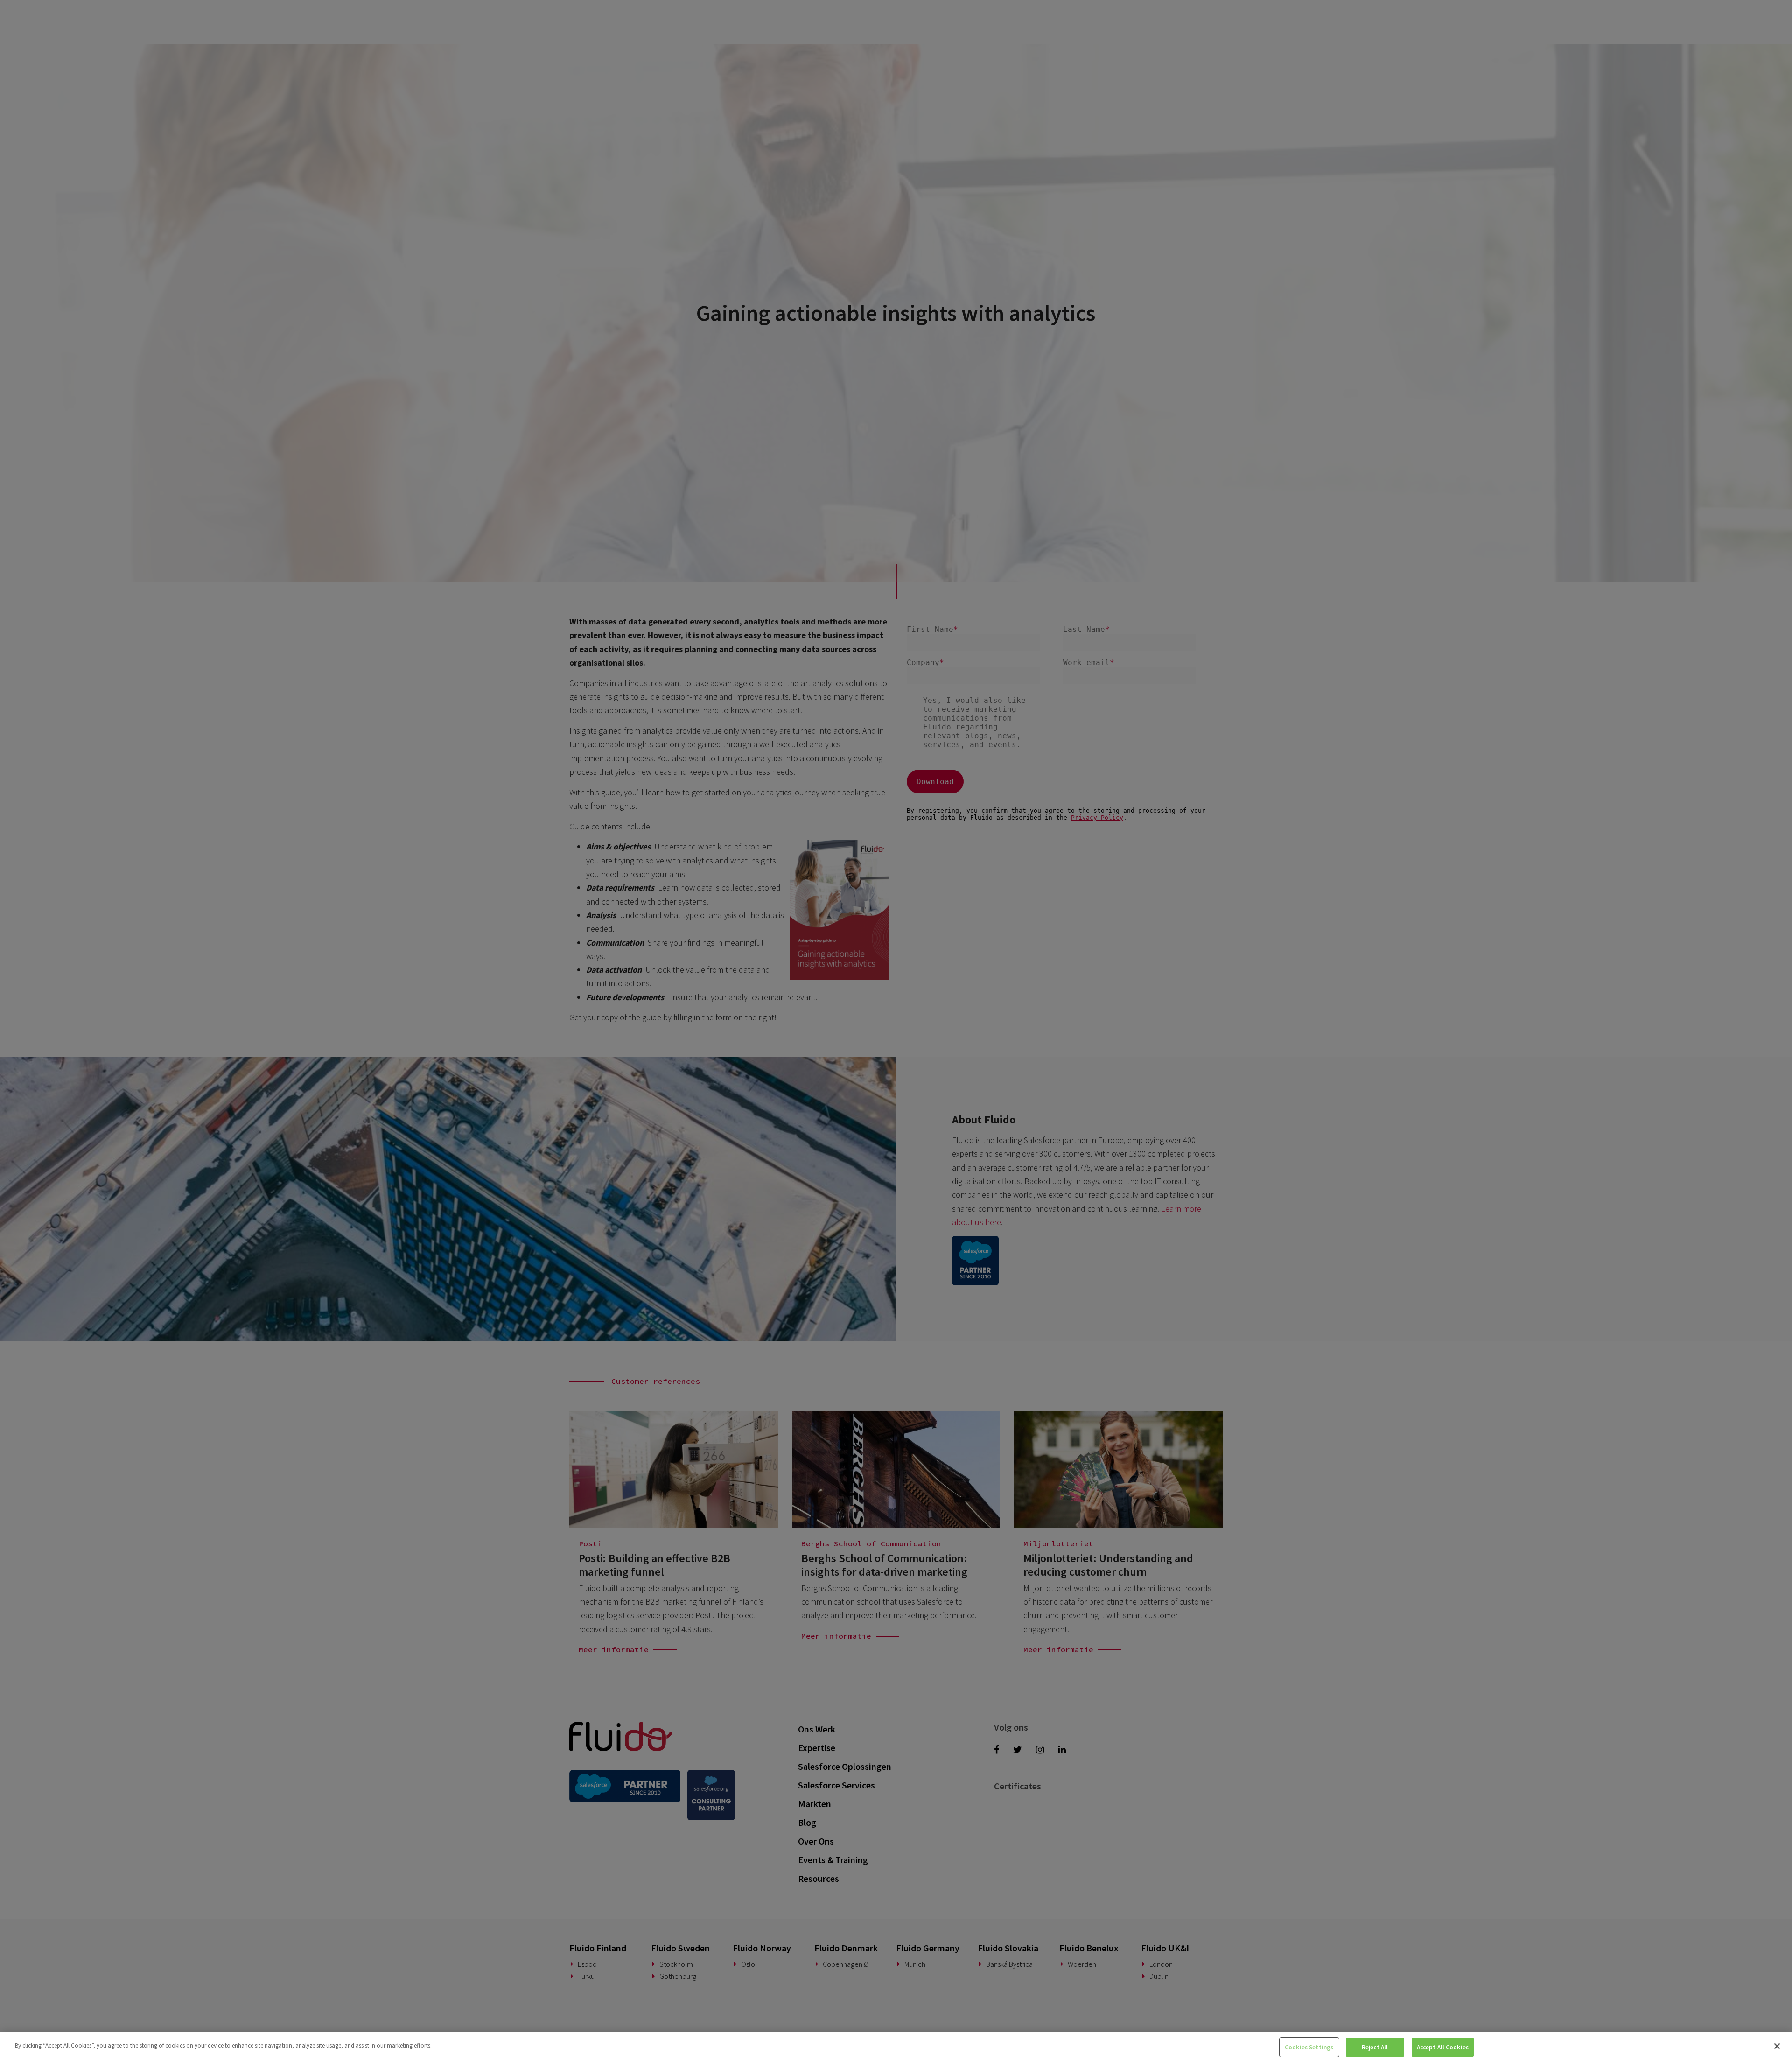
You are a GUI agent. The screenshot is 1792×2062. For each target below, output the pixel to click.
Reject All (1375, 2047)
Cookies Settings (1309, 2047)
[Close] (1777, 2046)
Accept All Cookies (1443, 2047)
